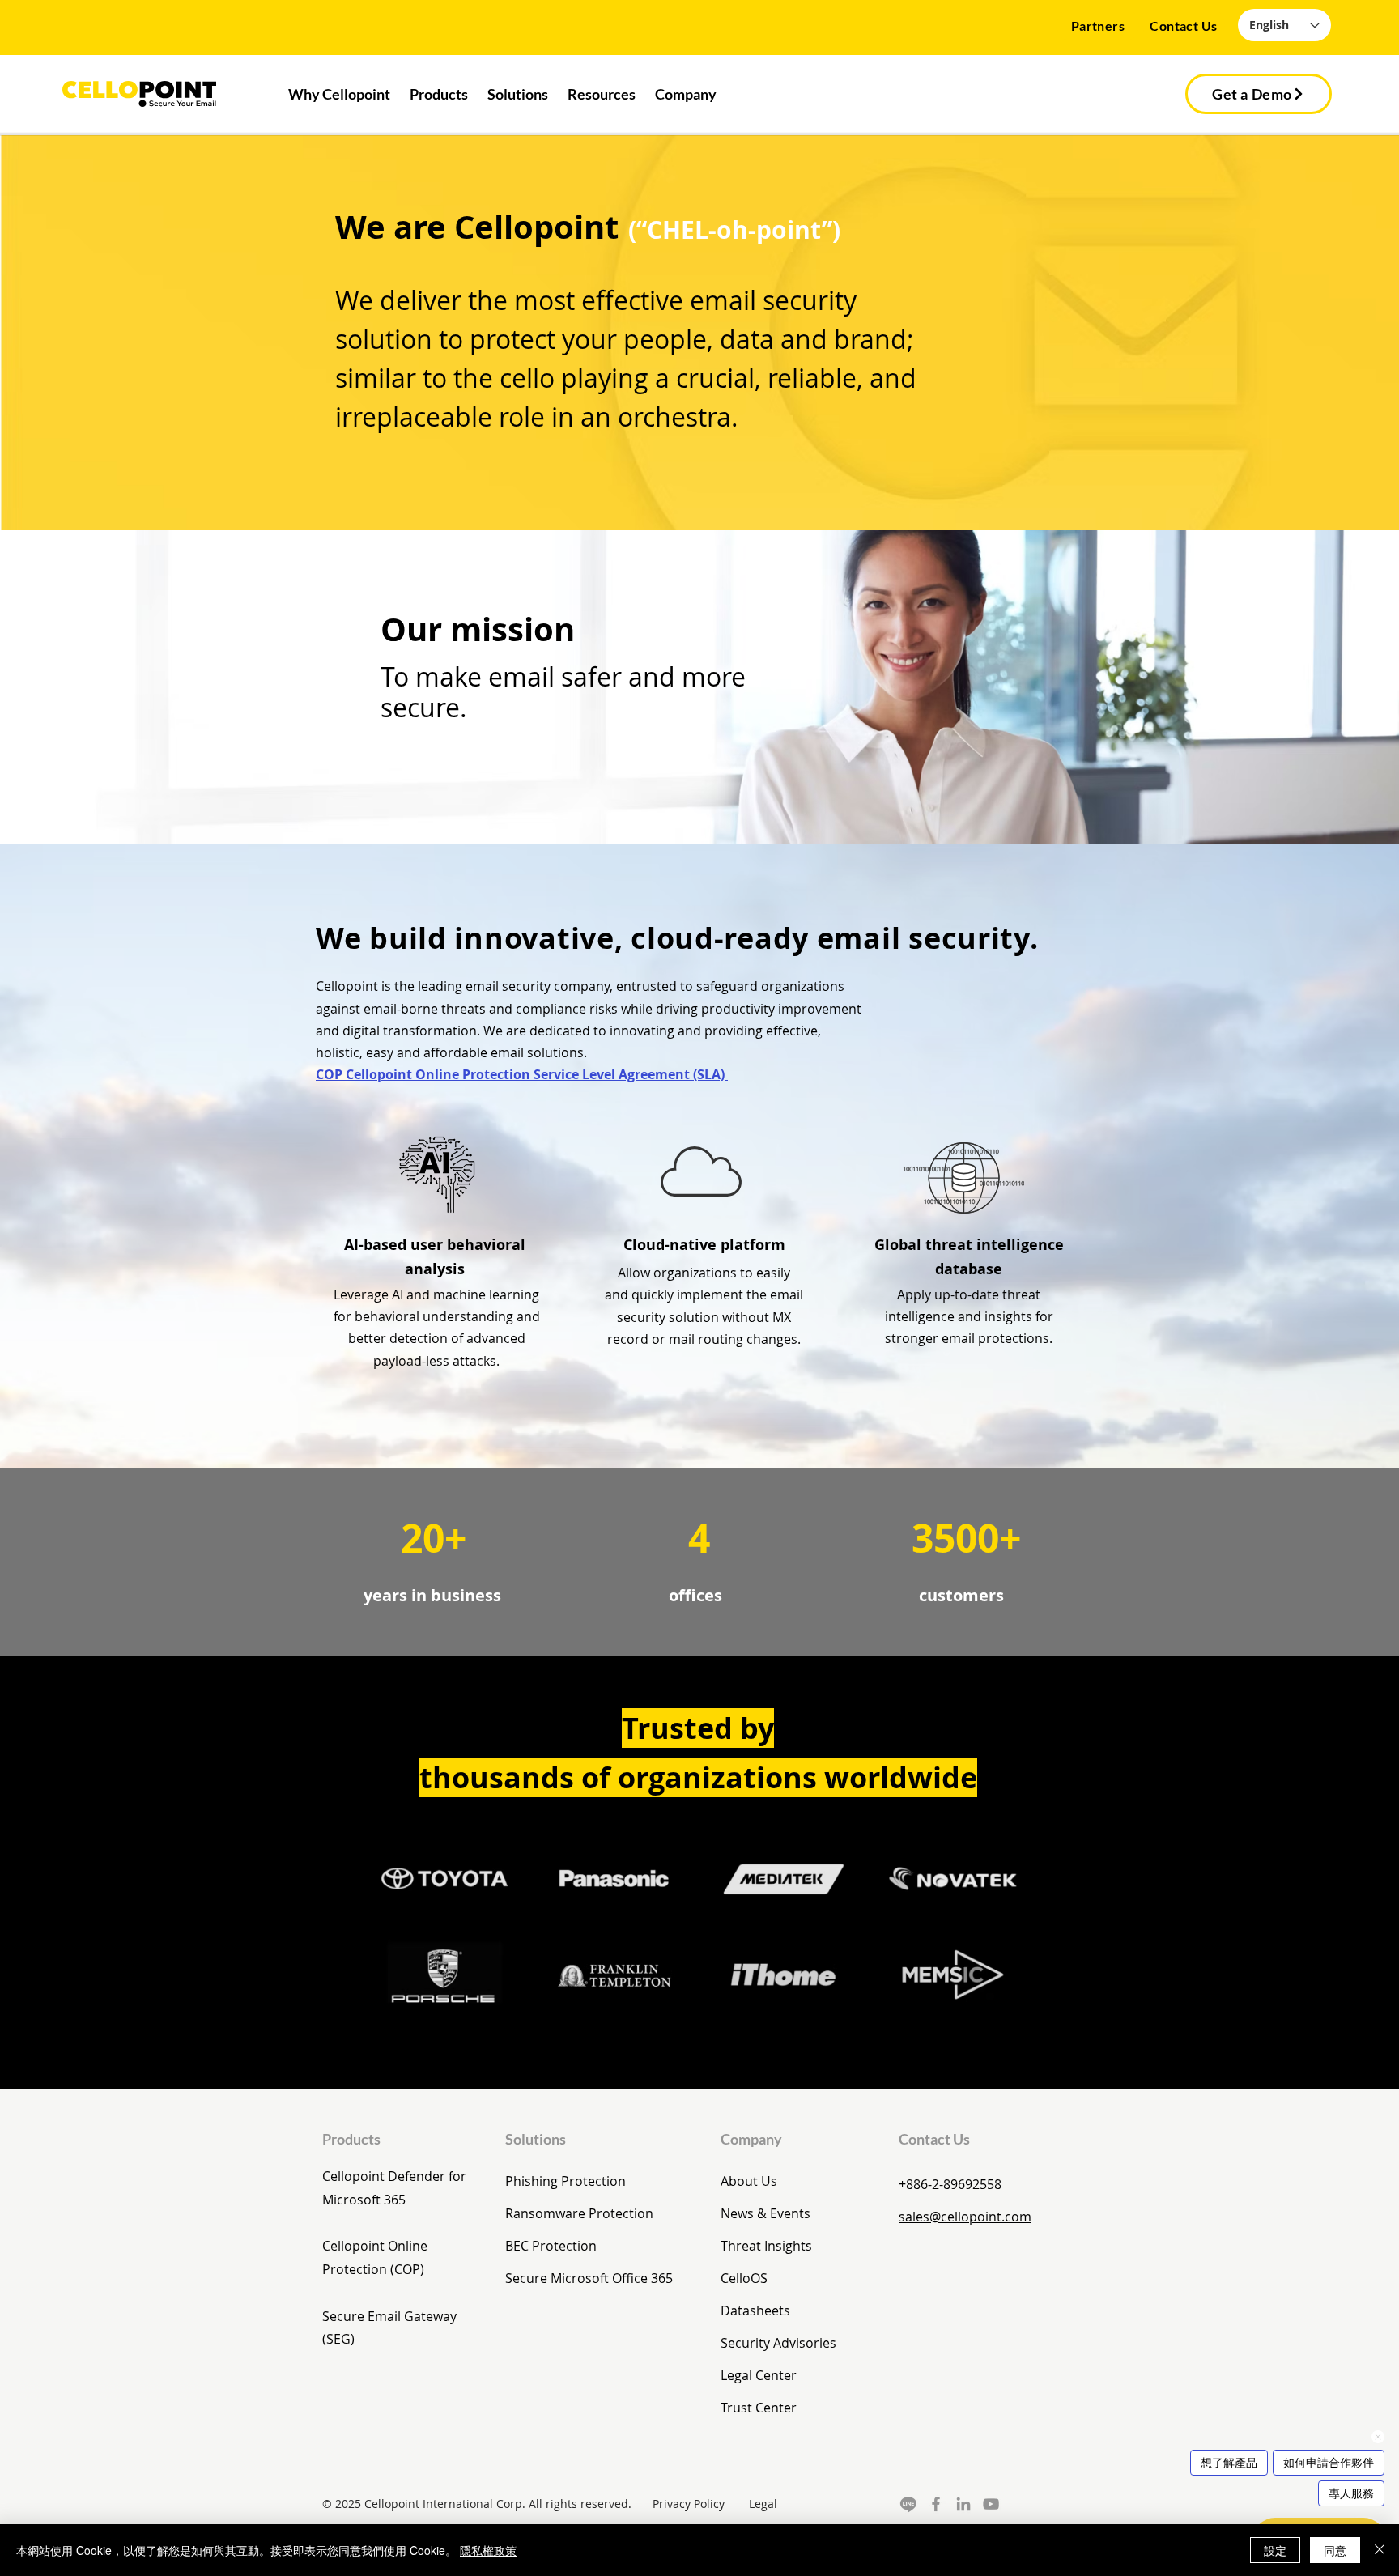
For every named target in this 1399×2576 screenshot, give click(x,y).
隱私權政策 (488, 2550)
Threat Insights (766, 2246)
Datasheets (755, 2310)
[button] (439, 95)
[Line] (908, 2504)
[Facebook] (936, 2504)
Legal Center (759, 2375)
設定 (1275, 2550)
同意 (1335, 2550)
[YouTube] (991, 2504)
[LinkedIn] (963, 2504)
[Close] (1380, 2550)
